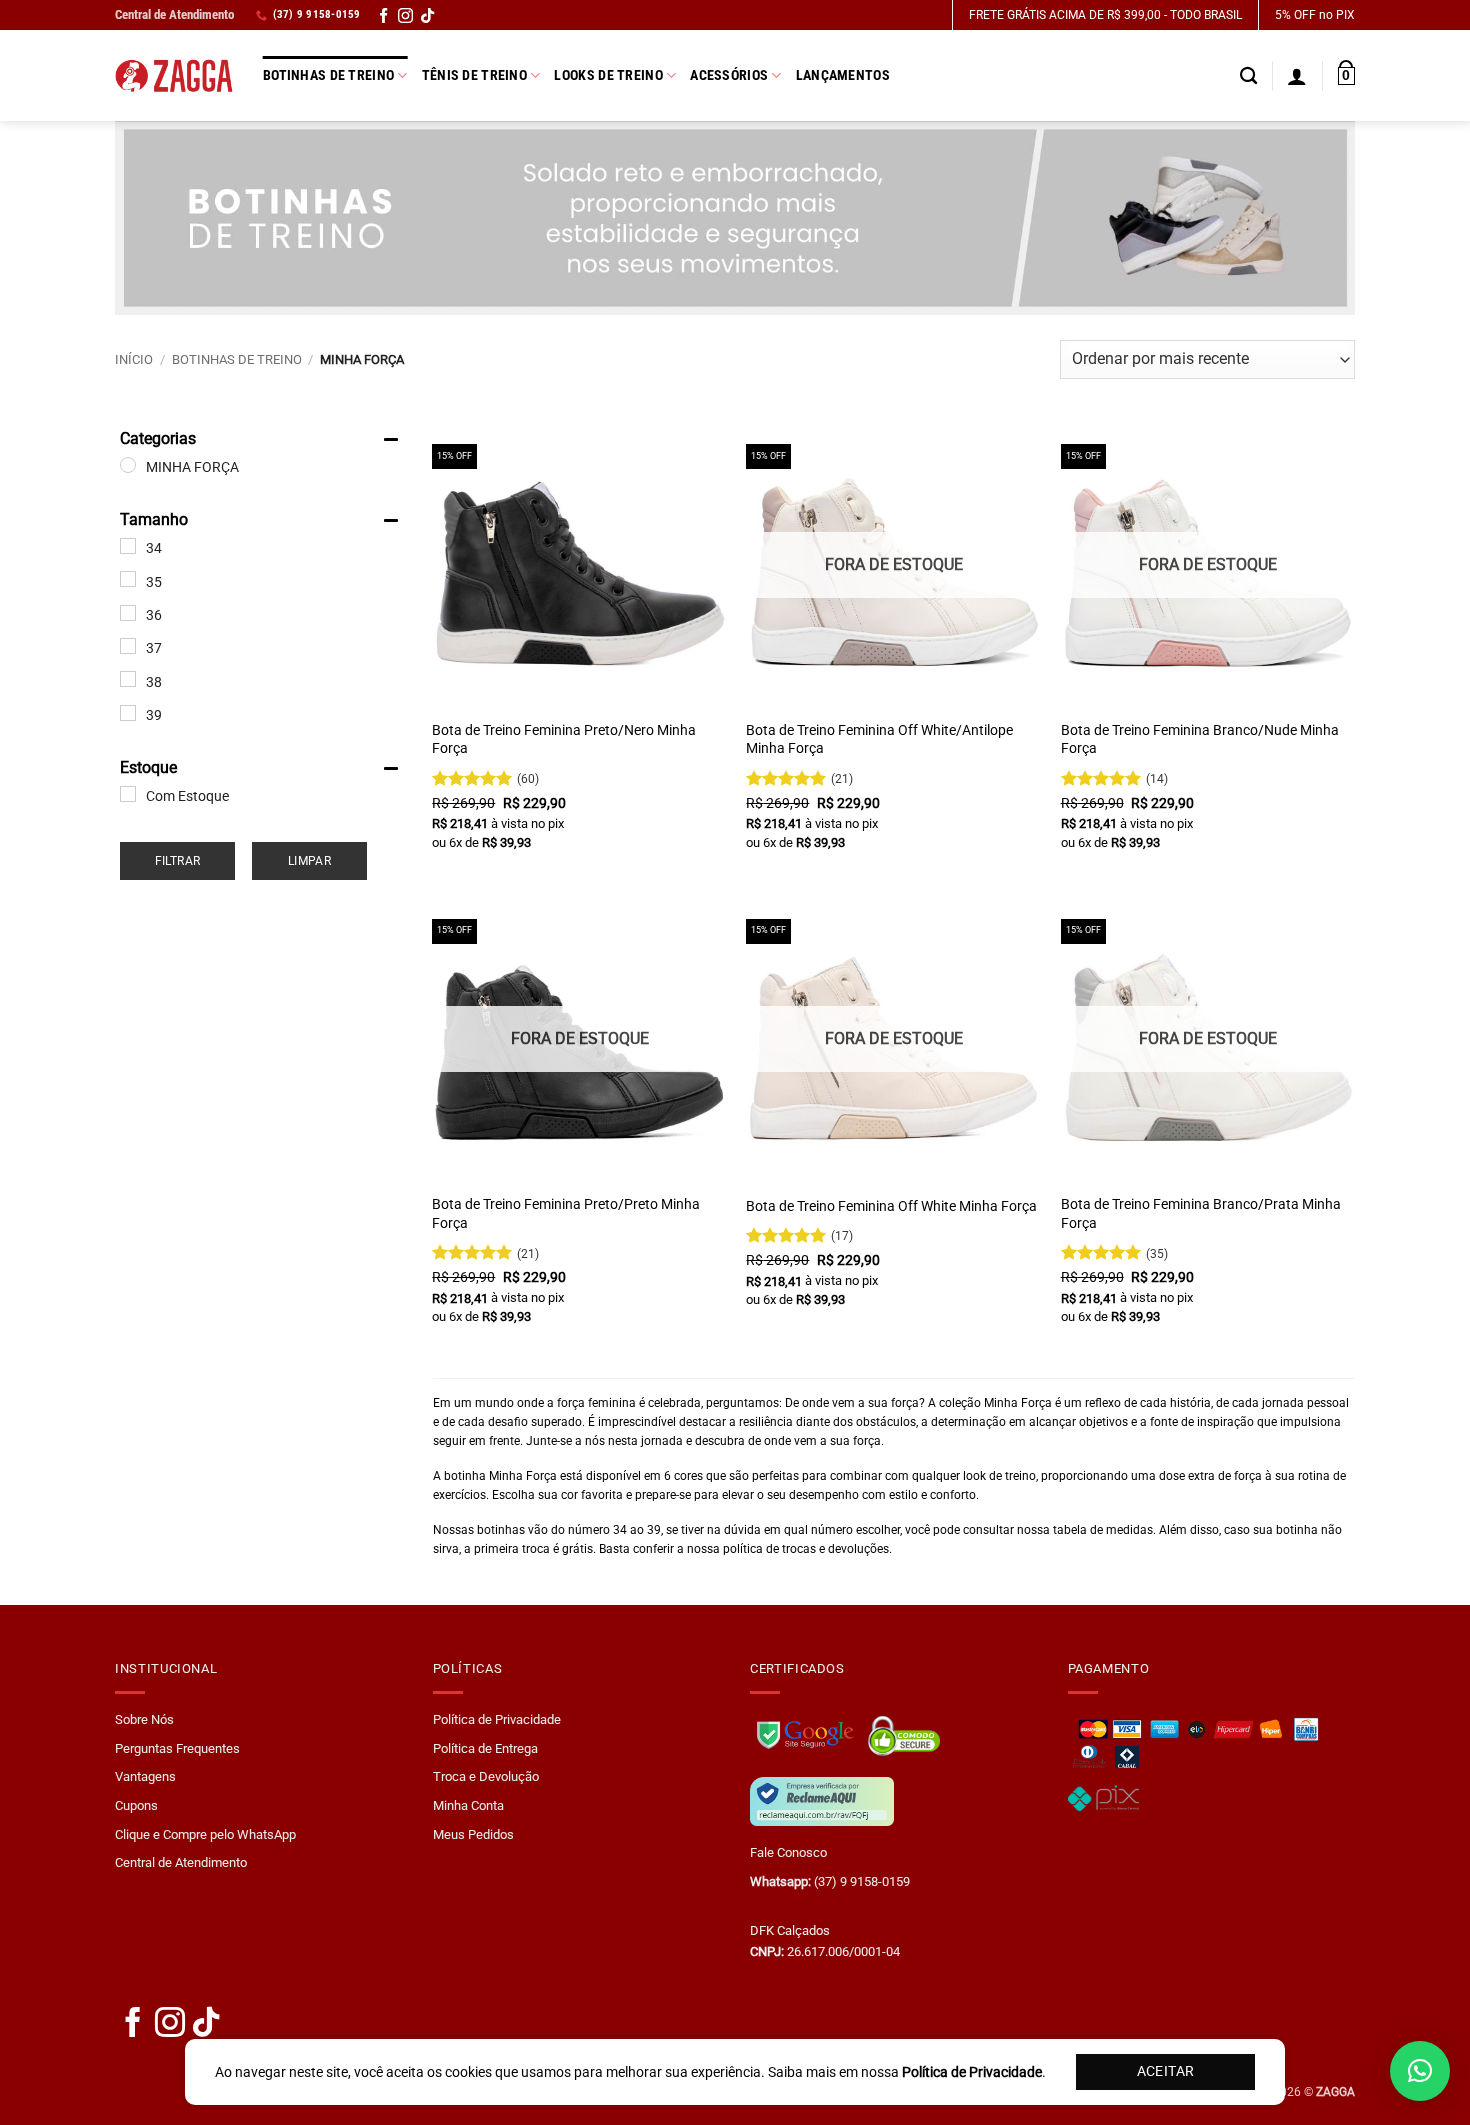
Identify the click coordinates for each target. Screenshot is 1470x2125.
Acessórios (729, 75)
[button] (1346, 76)
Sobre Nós (144, 1719)
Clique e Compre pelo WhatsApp (205, 1834)
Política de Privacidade (497, 1719)
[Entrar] (1297, 76)
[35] (128, 579)
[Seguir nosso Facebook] (383, 18)
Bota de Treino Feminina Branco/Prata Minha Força (1201, 1214)
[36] (128, 613)
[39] (128, 713)
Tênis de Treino (474, 75)
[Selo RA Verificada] (822, 1800)
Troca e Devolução (486, 1776)
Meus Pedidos (473, 1834)
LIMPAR (309, 861)
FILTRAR (178, 861)
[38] (128, 679)
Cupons (136, 1805)
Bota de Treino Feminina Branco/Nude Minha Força (1200, 740)
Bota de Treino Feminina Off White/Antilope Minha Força (879, 740)
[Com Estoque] (128, 794)
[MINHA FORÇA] (128, 465)
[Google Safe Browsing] (807, 1732)
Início (134, 359)
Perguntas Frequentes (177, 1748)
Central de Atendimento (174, 14)
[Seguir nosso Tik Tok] (427, 18)
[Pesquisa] (1248, 76)
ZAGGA (1335, 2092)
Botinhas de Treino (328, 75)
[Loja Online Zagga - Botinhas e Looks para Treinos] (174, 76)
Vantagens (145, 1776)
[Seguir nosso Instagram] (405, 18)
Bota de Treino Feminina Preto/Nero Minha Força (564, 740)
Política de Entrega (485, 1748)
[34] (128, 546)
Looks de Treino (608, 75)
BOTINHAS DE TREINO (237, 359)
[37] (128, 646)
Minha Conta (468, 1805)
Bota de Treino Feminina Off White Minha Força (891, 1206)
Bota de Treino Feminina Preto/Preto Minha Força (566, 1214)
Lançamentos (843, 75)
